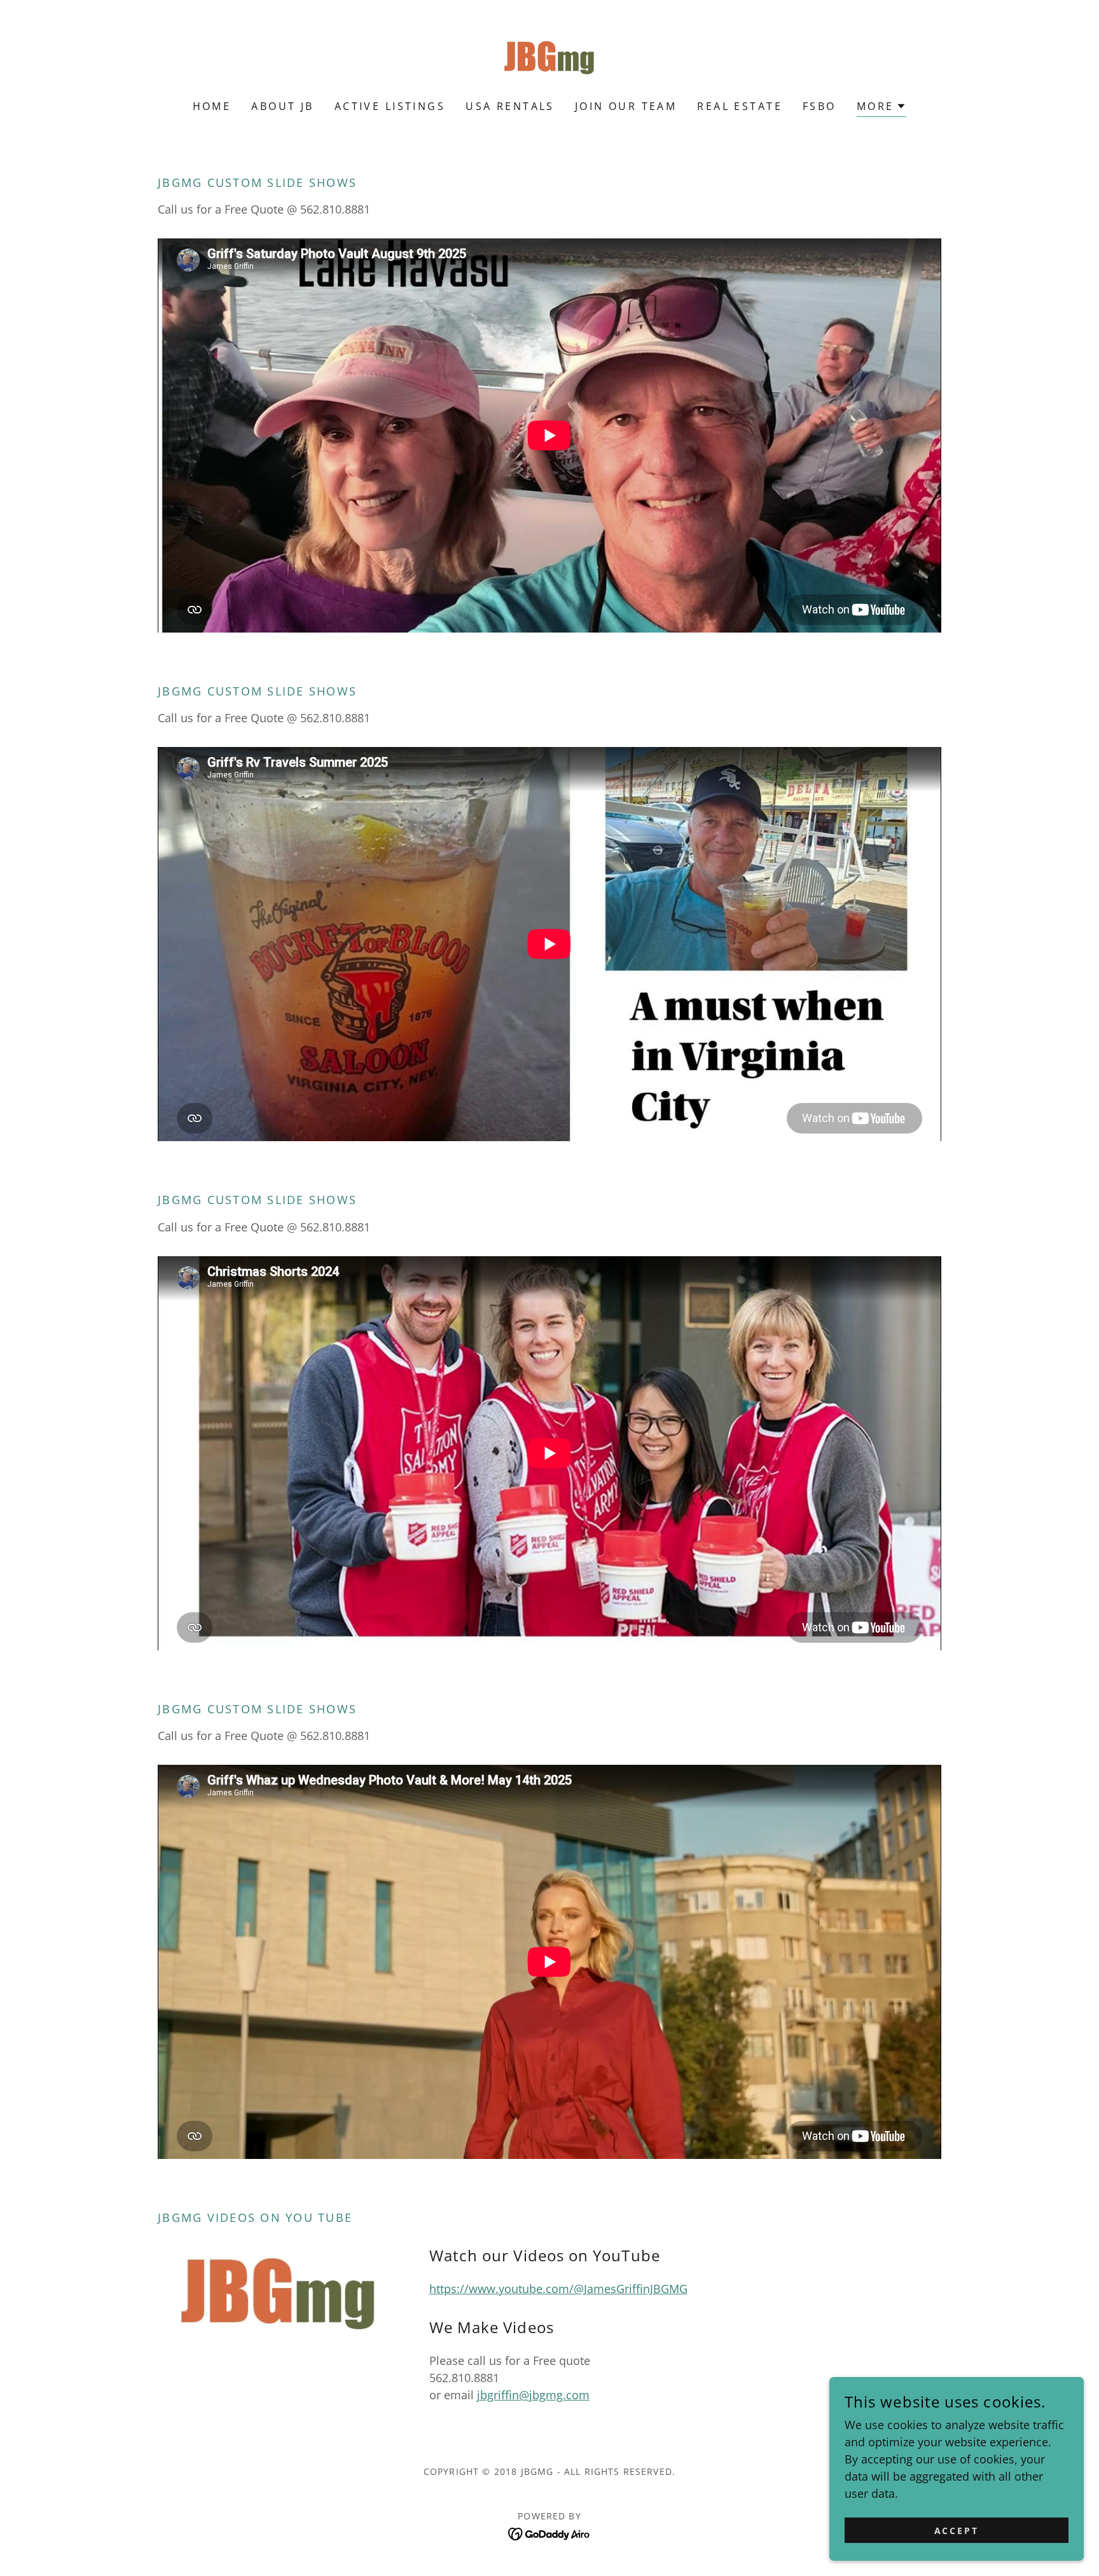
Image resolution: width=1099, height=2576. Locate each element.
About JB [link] (282, 106)
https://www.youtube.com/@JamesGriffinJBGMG (558, 2289)
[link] (549, 58)
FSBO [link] (819, 106)
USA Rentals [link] (510, 106)
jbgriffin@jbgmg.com (533, 2395)
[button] (882, 108)
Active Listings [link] (390, 106)
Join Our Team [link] (626, 106)
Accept (957, 2531)
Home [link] (212, 106)
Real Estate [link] (740, 106)
